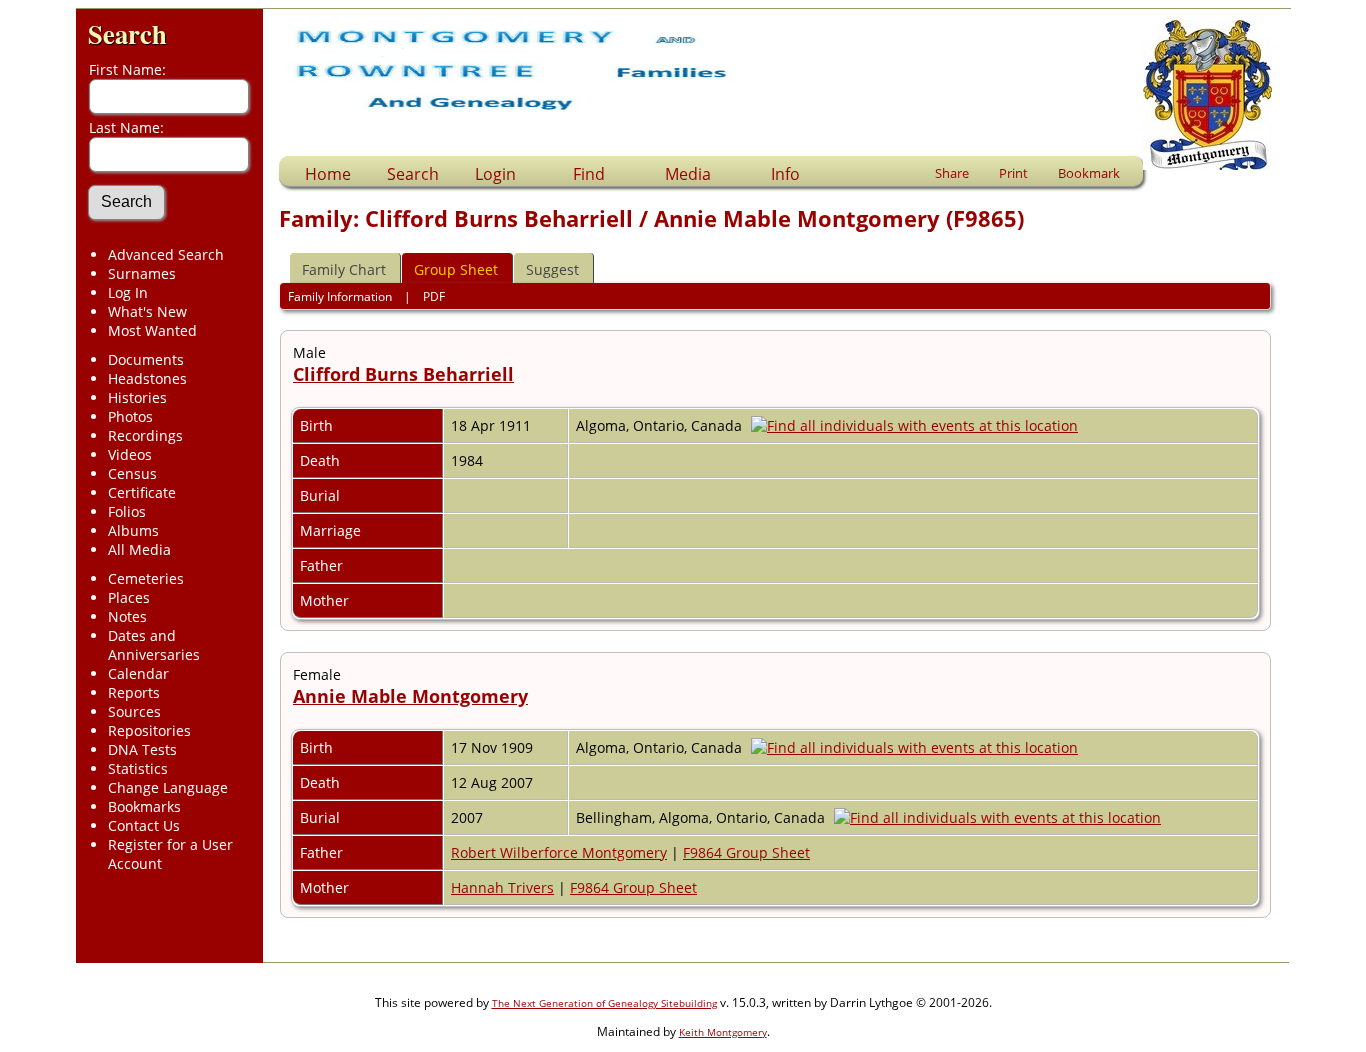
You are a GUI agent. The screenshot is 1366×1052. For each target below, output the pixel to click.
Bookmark (1089, 173)
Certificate (142, 492)
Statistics (138, 768)
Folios (127, 511)
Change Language (168, 787)
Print (1013, 173)
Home (328, 174)
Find (589, 174)
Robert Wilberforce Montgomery (559, 852)
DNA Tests (142, 749)
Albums (133, 530)
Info (785, 174)
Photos (130, 416)
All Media (139, 549)
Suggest (552, 269)
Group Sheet (456, 269)
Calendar (138, 673)
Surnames (142, 273)
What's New (147, 311)
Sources (134, 711)
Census (132, 473)
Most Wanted (152, 330)
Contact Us (144, 825)
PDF (434, 296)
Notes (127, 616)
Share (952, 173)
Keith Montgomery (723, 1032)
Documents (146, 359)
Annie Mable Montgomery (410, 696)
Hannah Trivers (502, 887)
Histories (137, 397)
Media (688, 174)
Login (495, 174)
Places (129, 597)
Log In (128, 292)
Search (127, 33)
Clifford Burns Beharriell (403, 374)
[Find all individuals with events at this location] (919, 425)
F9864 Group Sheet (746, 852)
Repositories (149, 730)
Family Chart (344, 269)
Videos (130, 454)
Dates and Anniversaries (154, 645)
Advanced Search (166, 254)
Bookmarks (144, 806)
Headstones (147, 378)
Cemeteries (146, 578)
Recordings (145, 435)
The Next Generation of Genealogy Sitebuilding (604, 1003)
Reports (134, 692)
